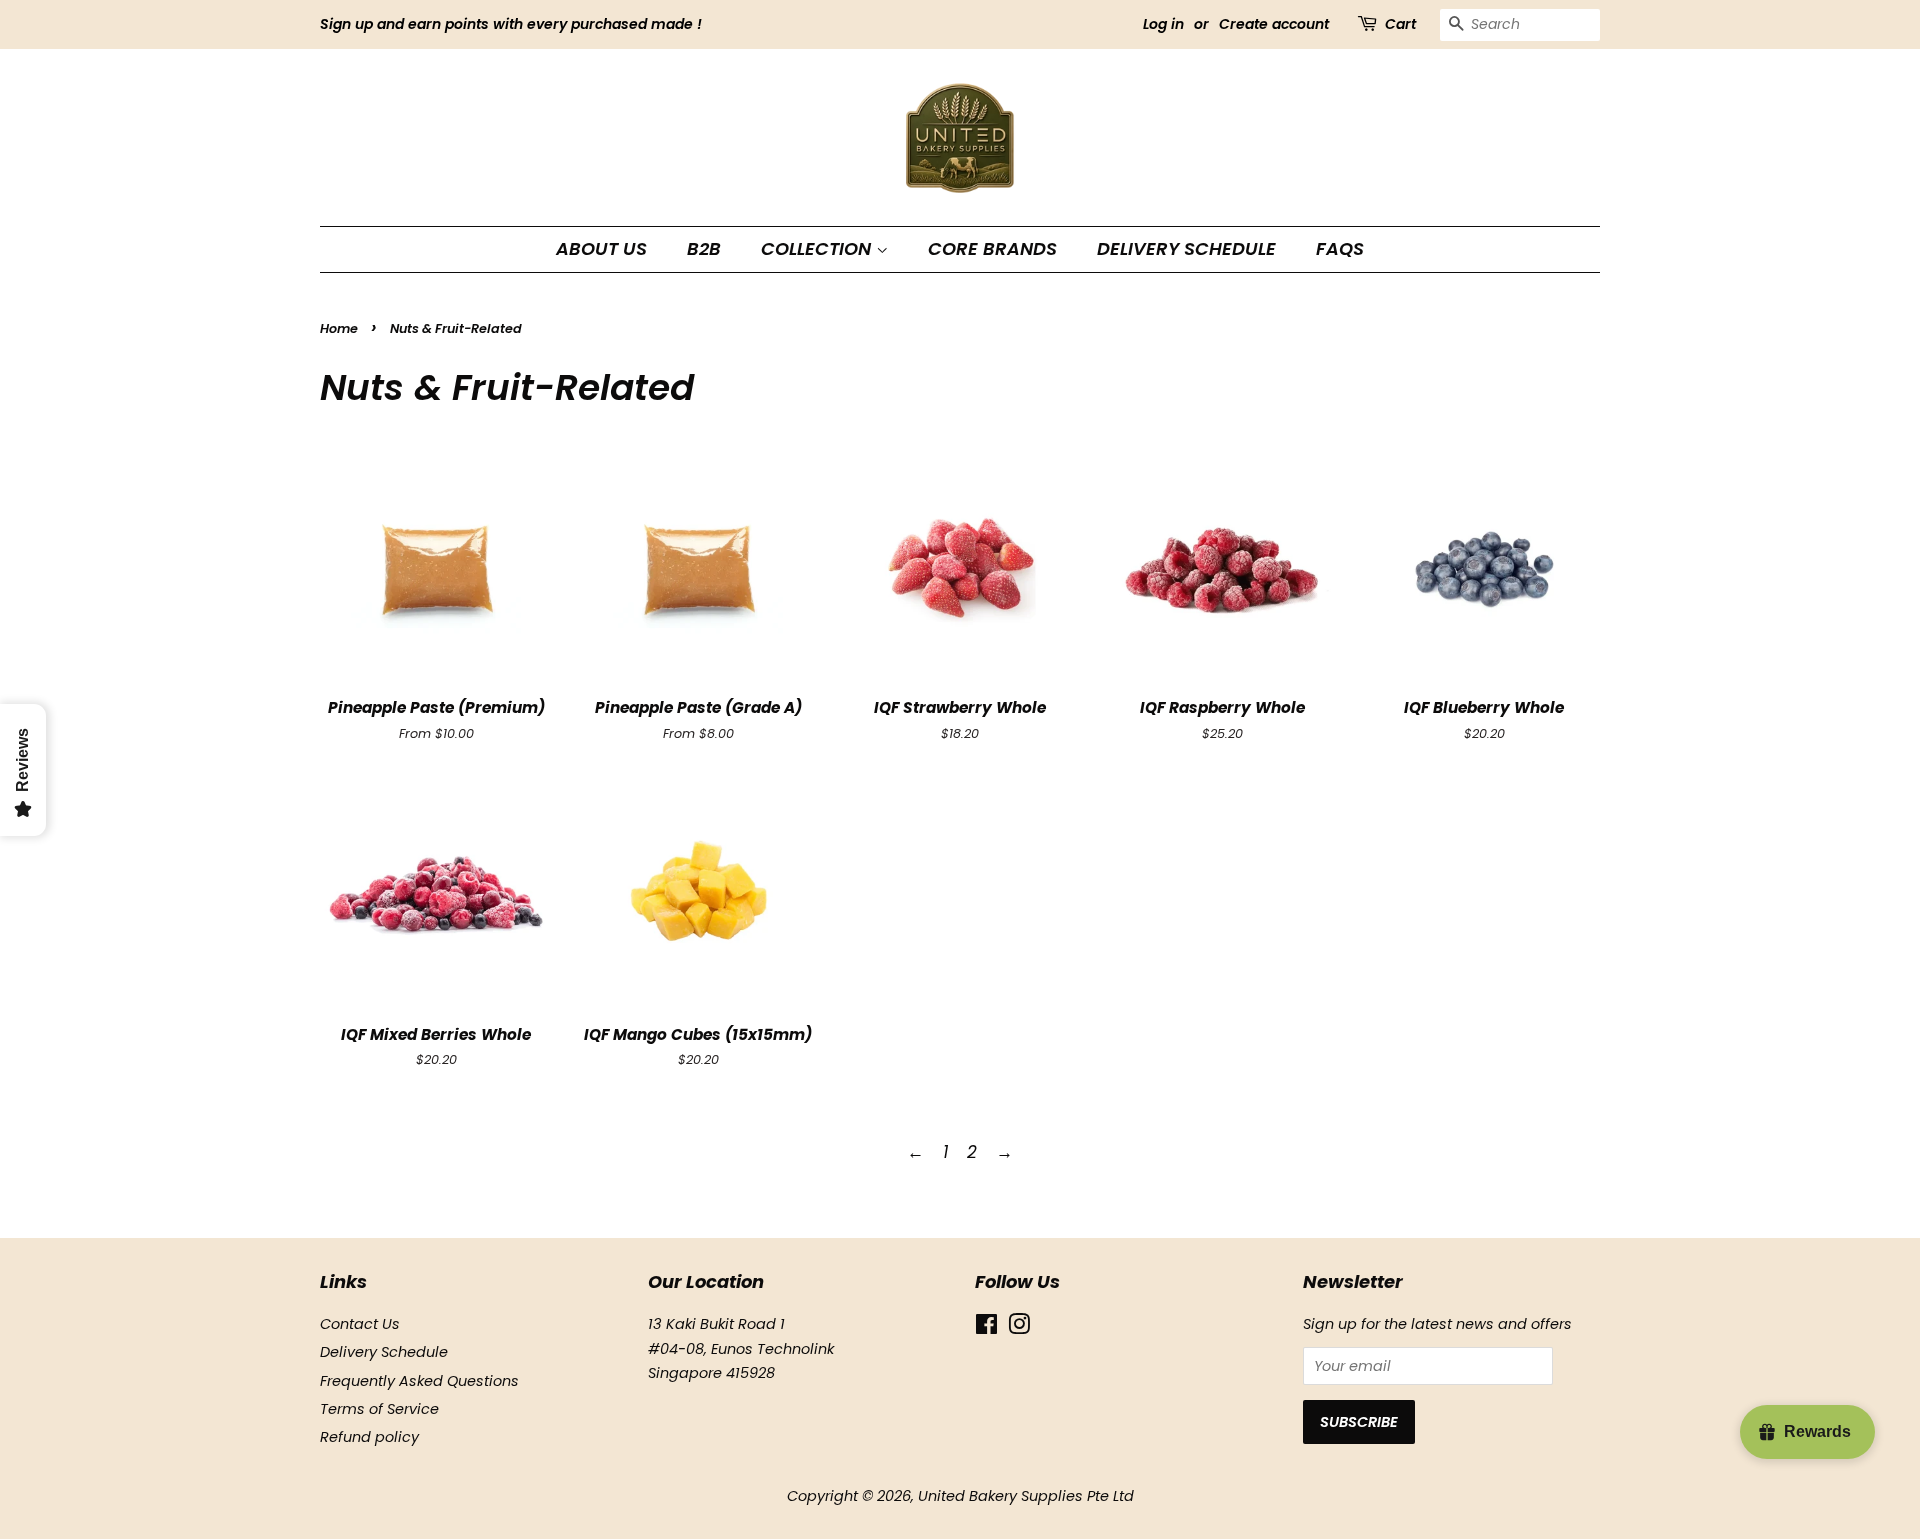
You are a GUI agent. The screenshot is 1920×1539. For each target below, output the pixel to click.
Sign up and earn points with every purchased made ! (511, 24)
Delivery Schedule (1186, 248)
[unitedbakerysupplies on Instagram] (1019, 1328)
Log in (1163, 24)
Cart (1400, 24)
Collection (818, 248)
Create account (1274, 24)
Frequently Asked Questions (419, 1381)
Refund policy (369, 1437)
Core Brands (992, 248)
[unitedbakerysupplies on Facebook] (986, 1328)
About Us (601, 248)
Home (339, 328)
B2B (704, 248)
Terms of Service (379, 1409)
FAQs (1340, 248)
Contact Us (360, 1324)
